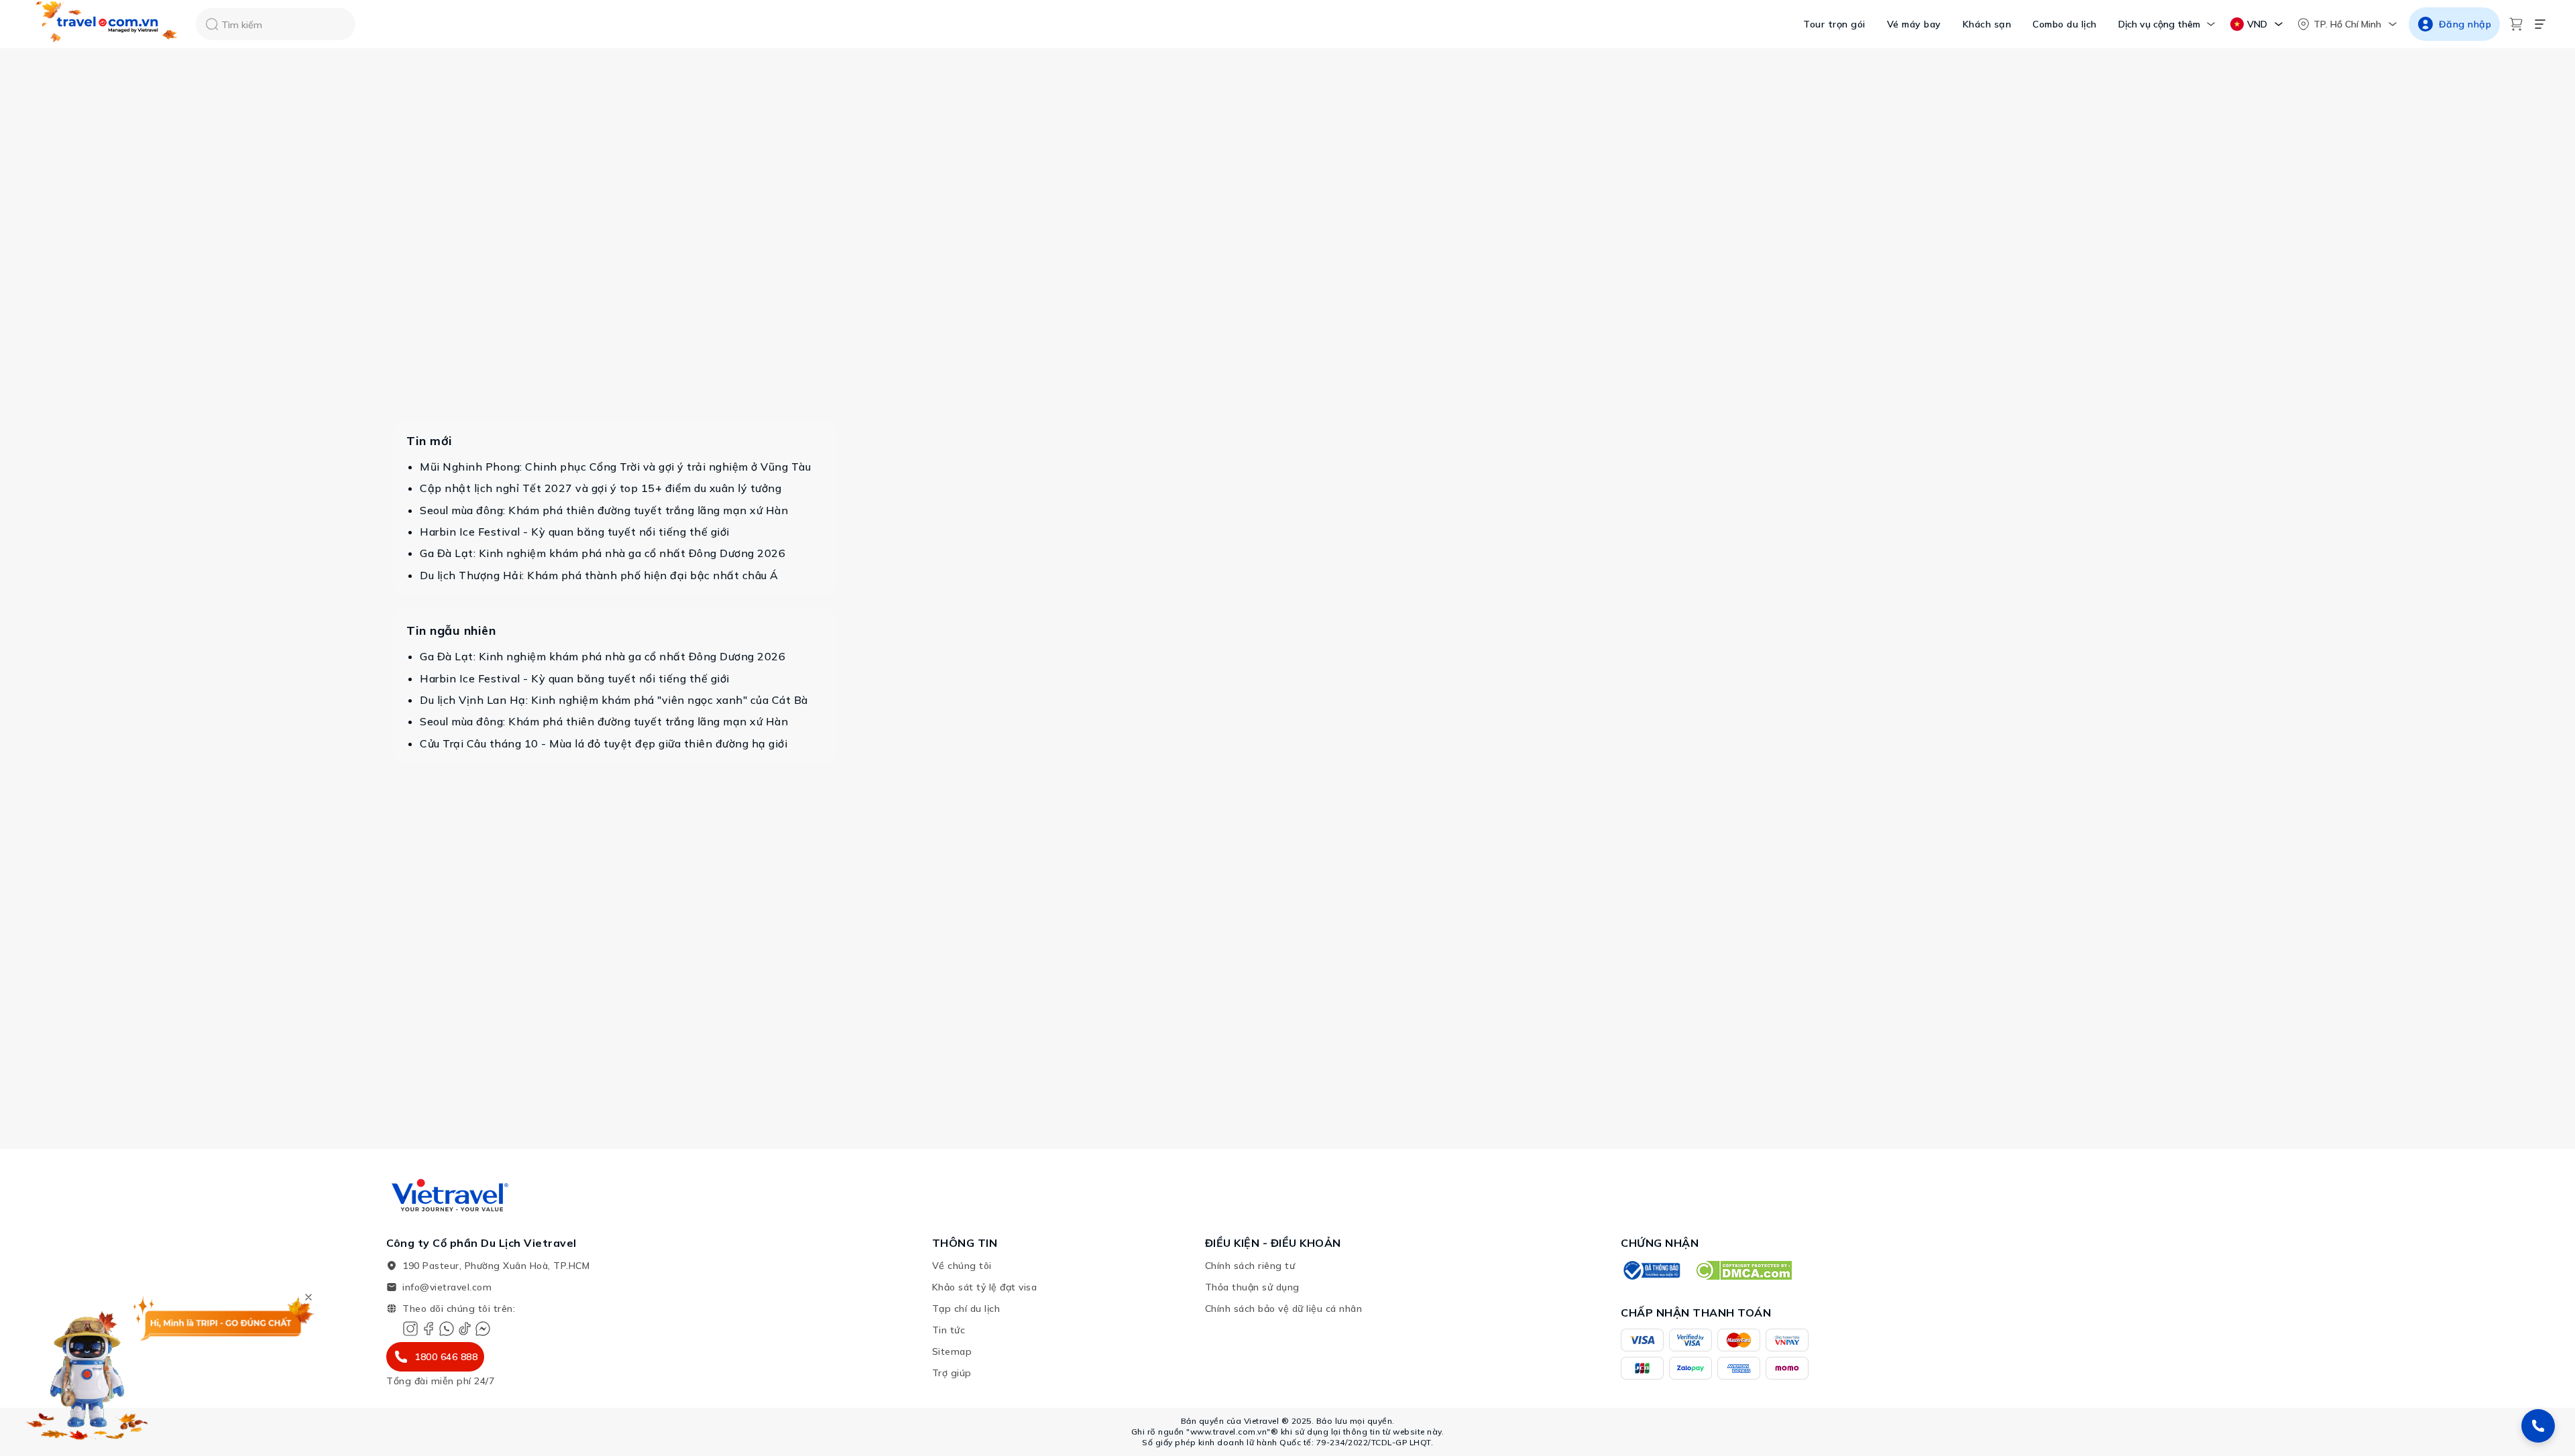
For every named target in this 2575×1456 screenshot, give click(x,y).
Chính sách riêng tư (1250, 1266)
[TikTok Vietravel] (465, 1329)
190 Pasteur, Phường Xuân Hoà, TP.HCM (496, 1266)
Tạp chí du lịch (966, 1309)
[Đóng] (308, 1297)
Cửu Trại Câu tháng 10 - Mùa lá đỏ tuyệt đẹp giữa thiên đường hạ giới (604, 743)
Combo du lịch (2065, 24)
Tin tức (949, 1330)
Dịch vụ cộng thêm (2159, 24)
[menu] (2540, 24)
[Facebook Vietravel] (428, 1329)
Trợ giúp (952, 1373)
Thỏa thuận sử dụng (1252, 1287)
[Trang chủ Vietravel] (107, 24)
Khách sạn (1987, 24)
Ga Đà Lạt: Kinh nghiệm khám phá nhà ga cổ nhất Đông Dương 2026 (603, 553)
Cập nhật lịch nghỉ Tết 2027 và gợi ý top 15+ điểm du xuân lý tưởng (600, 488)
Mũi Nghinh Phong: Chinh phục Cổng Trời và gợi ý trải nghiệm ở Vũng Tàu (615, 467)
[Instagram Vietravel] (410, 1329)
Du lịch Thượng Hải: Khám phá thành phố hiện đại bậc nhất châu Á (599, 575)
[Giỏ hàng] (2516, 24)
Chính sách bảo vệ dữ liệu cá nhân (1284, 1309)
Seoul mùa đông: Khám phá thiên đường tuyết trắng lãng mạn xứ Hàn (604, 510)
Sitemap (952, 1351)
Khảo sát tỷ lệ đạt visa (985, 1287)
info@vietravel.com (447, 1287)
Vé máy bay (1914, 24)
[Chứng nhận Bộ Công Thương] (1651, 1270)
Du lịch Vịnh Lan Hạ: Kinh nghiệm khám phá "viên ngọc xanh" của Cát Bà (614, 700)
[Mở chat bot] (87, 1372)
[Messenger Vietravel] (483, 1329)
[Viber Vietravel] (447, 1329)
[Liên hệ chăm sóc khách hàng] (2538, 1426)
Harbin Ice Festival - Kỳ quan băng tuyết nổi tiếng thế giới (575, 532)
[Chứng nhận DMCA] (1743, 1270)
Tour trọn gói (1834, 24)
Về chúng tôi (962, 1266)
